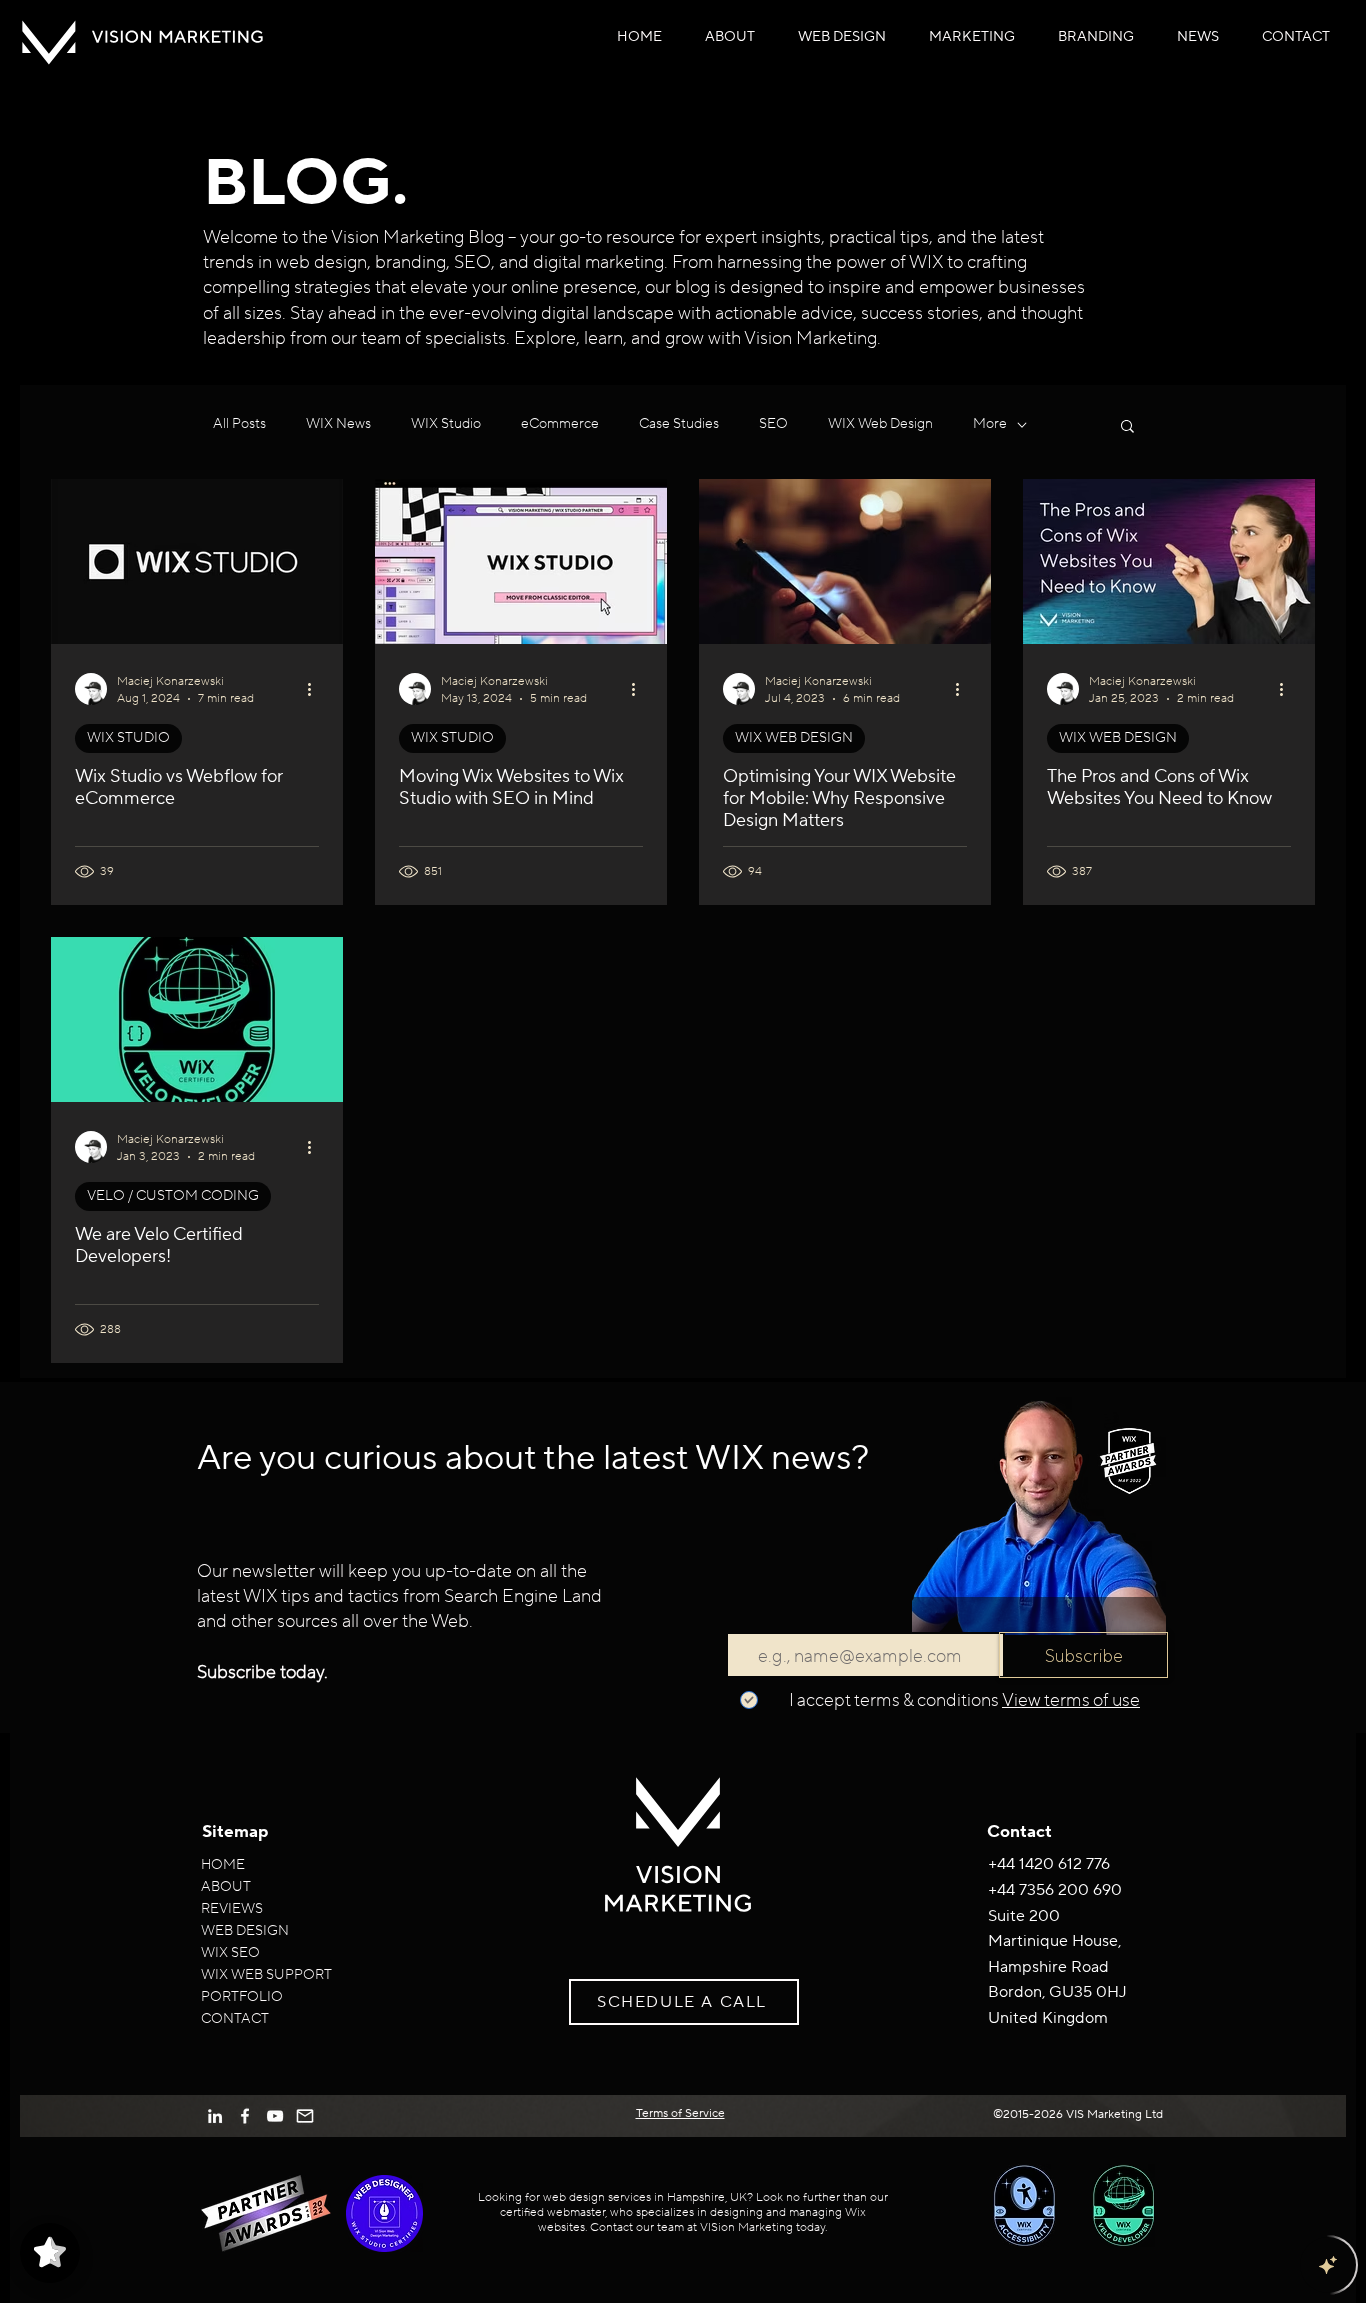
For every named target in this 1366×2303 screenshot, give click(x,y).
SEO (773, 424)
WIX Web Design (880, 424)
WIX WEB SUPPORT (266, 1975)
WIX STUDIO (128, 738)
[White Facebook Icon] (245, 2116)
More (990, 424)
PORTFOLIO (242, 1997)
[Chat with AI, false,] (1328, 2265)
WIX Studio (446, 424)
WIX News (338, 424)
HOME (223, 1865)
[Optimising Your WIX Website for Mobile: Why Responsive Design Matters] (845, 561)
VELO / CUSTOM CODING (173, 1196)
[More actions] (316, 689)
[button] (842, 37)
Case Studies (679, 424)
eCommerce (560, 424)
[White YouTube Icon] (275, 2116)
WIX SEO (230, 1953)
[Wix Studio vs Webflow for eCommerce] (197, 561)
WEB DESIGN (245, 1931)
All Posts (239, 424)
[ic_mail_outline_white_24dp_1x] (305, 2116)
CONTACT (235, 2019)
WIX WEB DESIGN (794, 738)
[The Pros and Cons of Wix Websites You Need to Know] (1169, 561)
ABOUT (226, 1887)
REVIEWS (232, 1909)
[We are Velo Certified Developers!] (197, 1019)
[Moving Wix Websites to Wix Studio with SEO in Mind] (521, 561)
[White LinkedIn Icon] (215, 2116)
